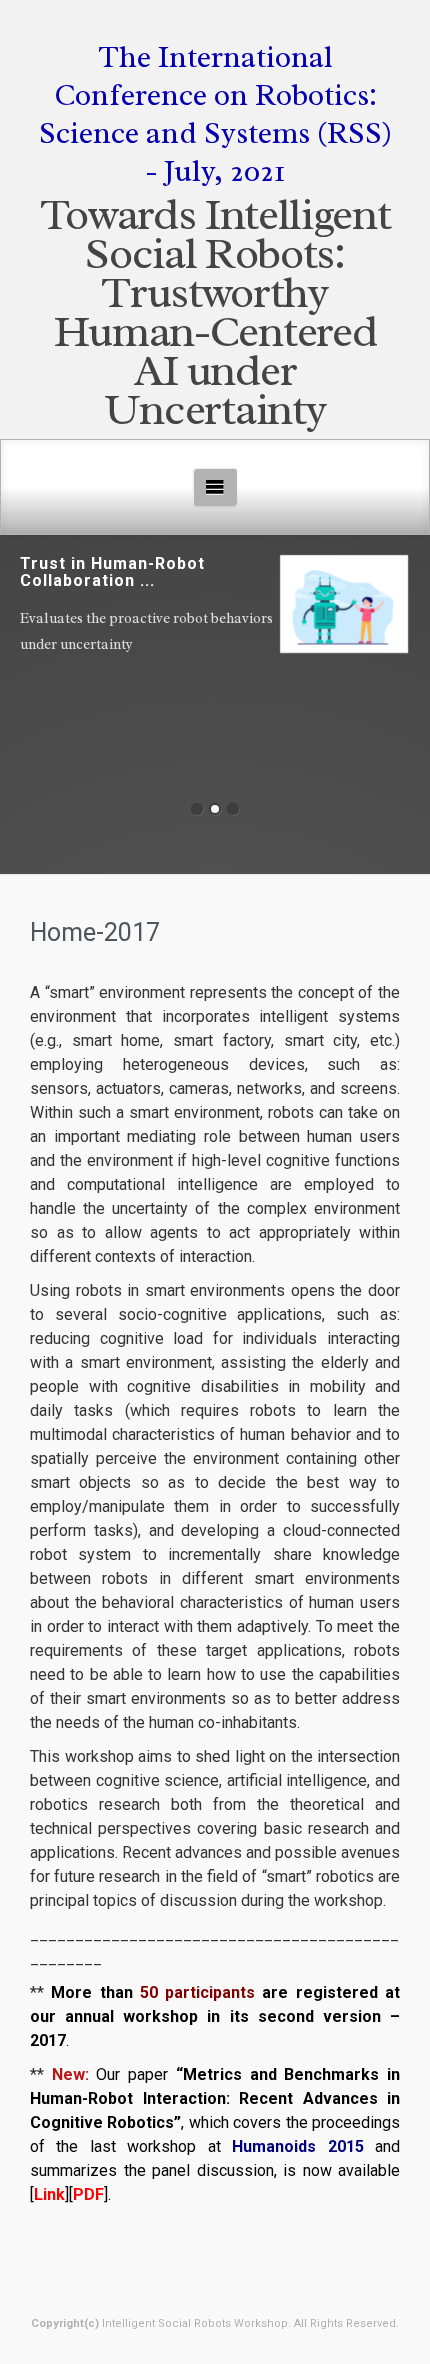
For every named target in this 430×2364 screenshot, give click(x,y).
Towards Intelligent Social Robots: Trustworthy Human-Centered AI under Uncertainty (215, 312)
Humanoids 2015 (297, 2146)
